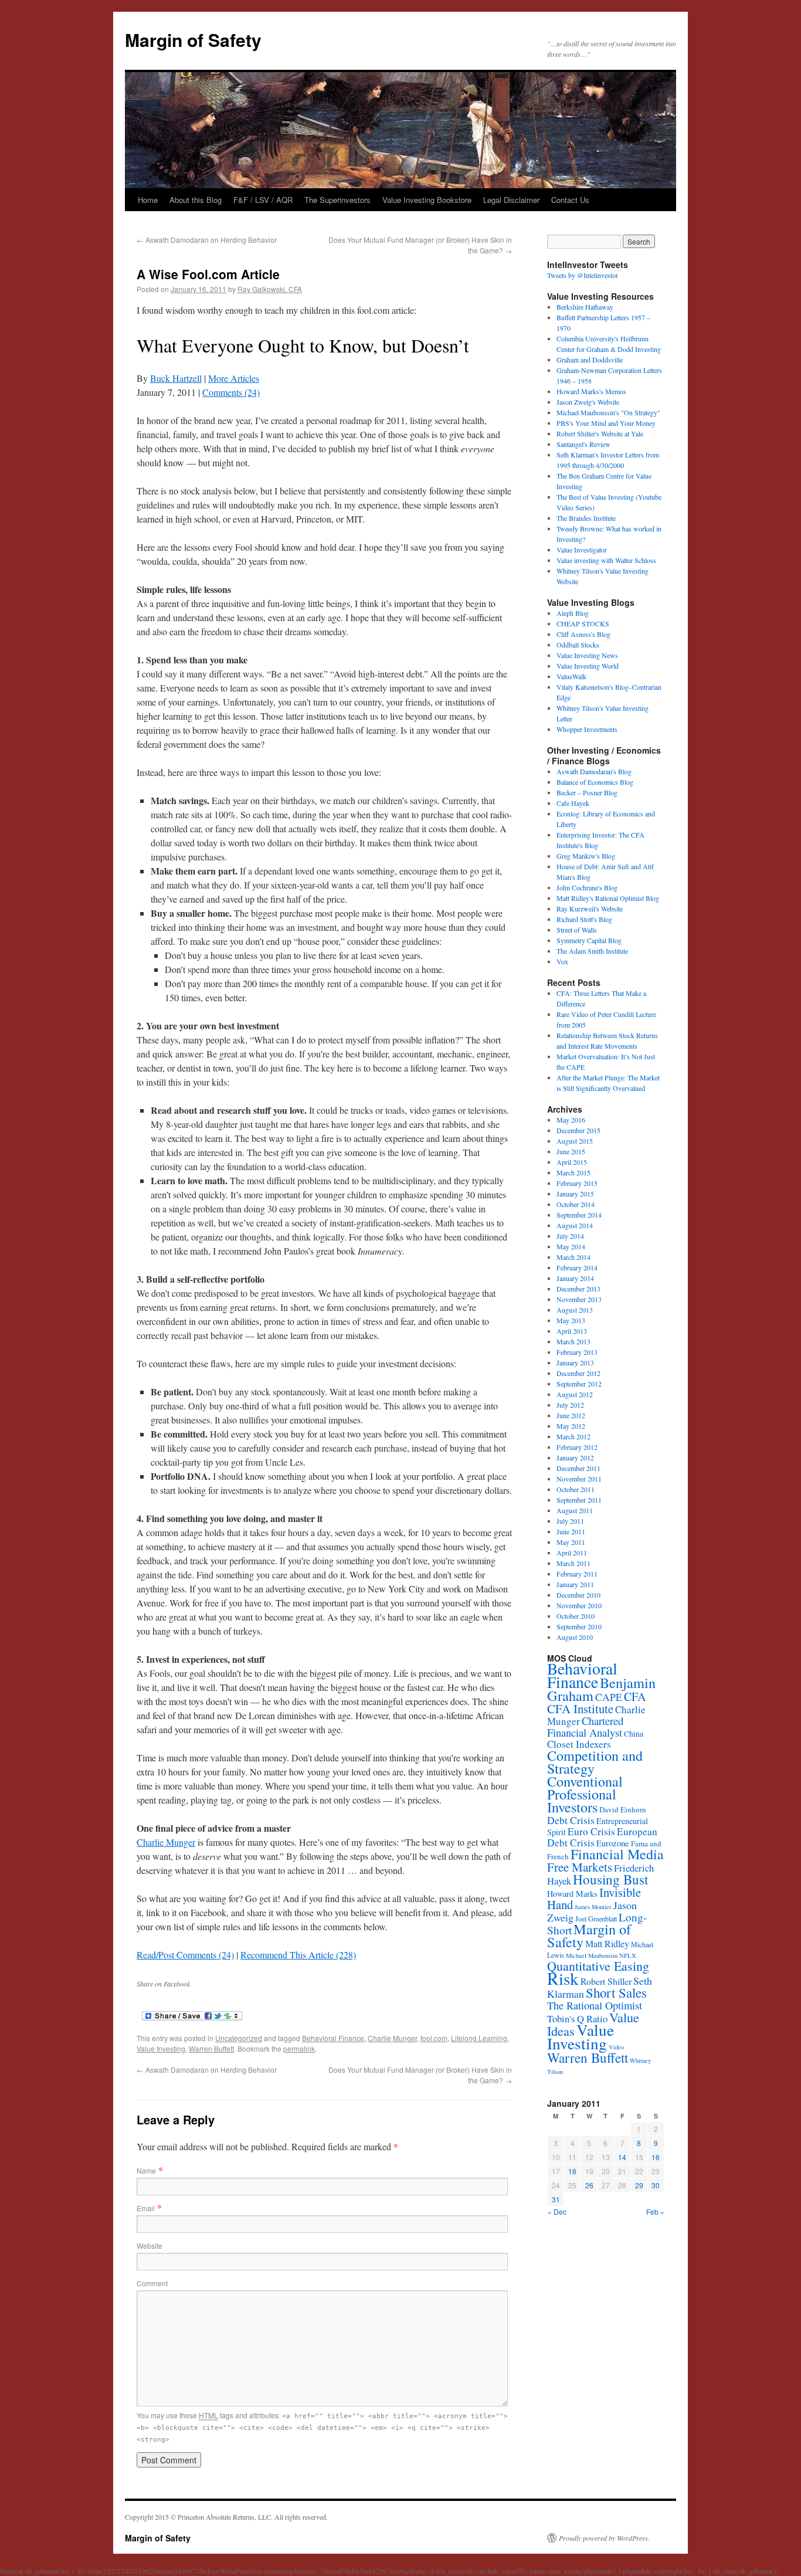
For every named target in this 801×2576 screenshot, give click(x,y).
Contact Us (570, 200)
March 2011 (573, 1563)
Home (148, 200)
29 (639, 2185)
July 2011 (570, 1521)
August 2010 (575, 1637)
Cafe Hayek (573, 803)
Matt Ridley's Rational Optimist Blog (608, 898)
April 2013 (572, 1331)
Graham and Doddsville (590, 360)
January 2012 (575, 1458)
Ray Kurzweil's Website (590, 909)
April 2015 (572, 1162)
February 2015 (577, 1183)
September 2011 (579, 1500)
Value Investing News (587, 655)
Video (616, 2047)
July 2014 (570, 1236)
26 (589, 2185)
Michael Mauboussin (592, 1955)
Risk (563, 1978)
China (634, 1734)
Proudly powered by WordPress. (604, 2538)
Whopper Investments (587, 729)
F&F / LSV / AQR (263, 200)
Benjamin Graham (601, 1689)
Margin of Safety (193, 40)
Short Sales (616, 1992)
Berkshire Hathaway (585, 307)
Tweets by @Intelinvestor (583, 275)
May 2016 (571, 1120)
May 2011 (571, 1542)
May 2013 (571, 1320)
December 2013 (578, 1289)
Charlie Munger (166, 1842)
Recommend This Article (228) (298, 1955)
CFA (635, 1697)
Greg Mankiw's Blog (586, 856)
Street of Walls (577, 930)
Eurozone (613, 1843)
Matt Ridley (607, 1944)
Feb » (655, 2211)
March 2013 (573, 1341)
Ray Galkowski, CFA (270, 289)
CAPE (609, 1697)
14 (622, 2157)
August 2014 (575, 1225)
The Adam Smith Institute (592, 951)
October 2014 (576, 1204)
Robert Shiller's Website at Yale (600, 433)
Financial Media (617, 1854)
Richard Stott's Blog (584, 919)
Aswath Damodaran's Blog (594, 771)
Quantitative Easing (598, 1966)
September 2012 (579, 1384)
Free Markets (580, 1867)
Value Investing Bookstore (427, 200)
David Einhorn (623, 1809)
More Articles (234, 378)
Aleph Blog (573, 613)
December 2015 (578, 1130)
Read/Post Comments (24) (185, 1955)
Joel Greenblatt (596, 1919)
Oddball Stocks (578, 645)
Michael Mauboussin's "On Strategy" (608, 412)
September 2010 (579, 1626)
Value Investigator (582, 550)
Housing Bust (610, 1879)
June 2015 (571, 1151)
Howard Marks (572, 1894)
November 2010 (579, 1605)
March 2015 (573, 1172)
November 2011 (579, 1479)
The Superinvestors (337, 200)
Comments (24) (231, 392)
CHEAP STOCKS (583, 623)
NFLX (628, 1955)
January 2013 (575, 1362)
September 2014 (579, 1215)
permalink (299, 2048)
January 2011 (575, 1584)
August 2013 (575, 1310)
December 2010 (578, 1595)
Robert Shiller (606, 1981)
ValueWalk (571, 676)
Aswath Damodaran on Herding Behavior (207, 240)
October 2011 (576, 1489)
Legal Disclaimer (511, 200)
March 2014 (573, 1257)
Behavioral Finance (333, 2038)
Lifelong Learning (479, 2038)
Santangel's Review (583, 444)
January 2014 (575, 1278)
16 (656, 2157)
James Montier (593, 1907)
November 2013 (579, 1299)
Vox (562, 961)
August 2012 (575, 1394)
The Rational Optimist (595, 2005)
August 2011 (575, 1510)
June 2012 (571, 1415)
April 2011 (572, 1553)
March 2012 (573, 1436)
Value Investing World (588, 666)
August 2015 (575, 1141)
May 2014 (571, 1246)
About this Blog (196, 200)
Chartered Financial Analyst (585, 1726)
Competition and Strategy (595, 1762)
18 (572, 2171)
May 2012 (571, 1426)
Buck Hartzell (176, 378)
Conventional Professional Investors (585, 1794)
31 (556, 2199)
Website (150, 2245)
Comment (152, 2283)
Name (146, 2170)
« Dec (557, 2211)
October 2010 (576, 1616)
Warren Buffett (211, 2048)
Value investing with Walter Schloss (606, 560)
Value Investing (161, 2048)
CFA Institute (580, 1709)
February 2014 (577, 1267)
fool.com (434, 2038)
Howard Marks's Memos (591, 391)
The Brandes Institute (586, 518)
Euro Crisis (591, 1831)
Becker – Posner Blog (587, 792)
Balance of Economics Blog (595, 782)
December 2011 (578, 1468)
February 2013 (577, 1352)
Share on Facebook (163, 1984)
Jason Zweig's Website (588, 402)
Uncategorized (239, 2038)
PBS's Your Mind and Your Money (606, 423)
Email (146, 2208)
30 (656, 2185)
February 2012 (577, 1447)
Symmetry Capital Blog (589, 940)
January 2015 (575, 1194)
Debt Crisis (571, 1820)
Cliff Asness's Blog (583, 634)
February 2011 (577, 1574)
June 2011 (571, 1531)
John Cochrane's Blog (587, 887)
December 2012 (578, 1373)
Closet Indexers (579, 1744)
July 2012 (570, 1405)
